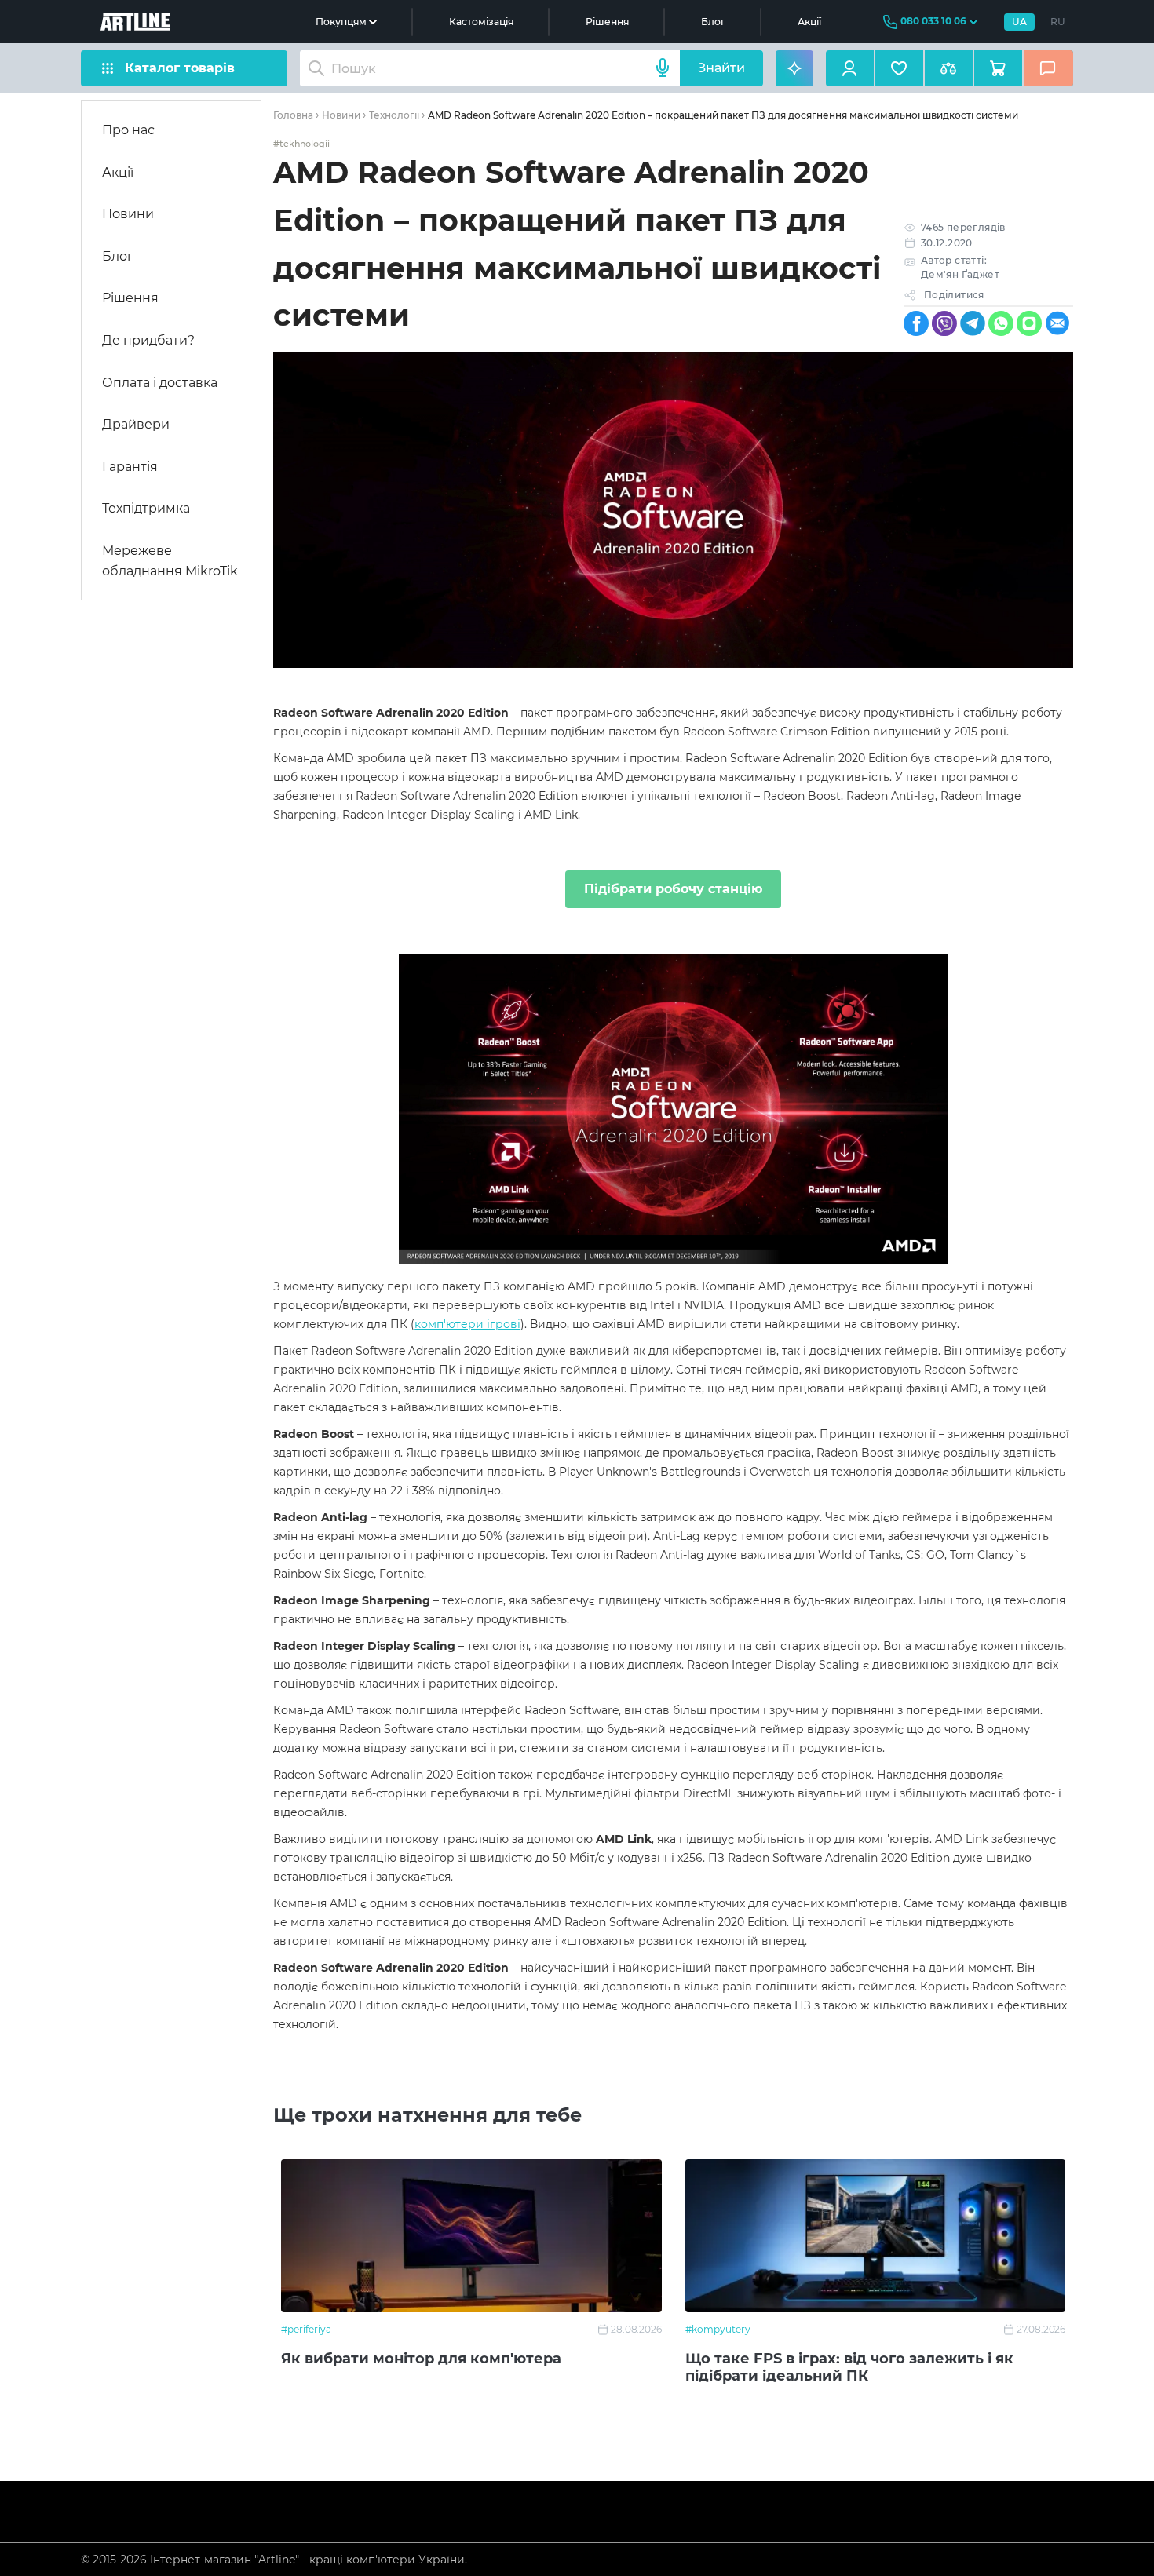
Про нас (128, 130)
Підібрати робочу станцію (673, 889)
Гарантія (130, 467)
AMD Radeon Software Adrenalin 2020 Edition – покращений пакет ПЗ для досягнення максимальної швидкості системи (723, 115)
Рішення (607, 22)
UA (1019, 22)
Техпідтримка (146, 508)
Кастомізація (481, 22)
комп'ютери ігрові (467, 1324)
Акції (809, 22)
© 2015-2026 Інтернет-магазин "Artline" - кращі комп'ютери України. (274, 2560)
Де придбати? (148, 340)
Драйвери (136, 424)
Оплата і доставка (160, 383)
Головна (293, 115)
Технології (394, 115)
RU (1058, 22)
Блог (713, 22)
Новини (128, 214)
